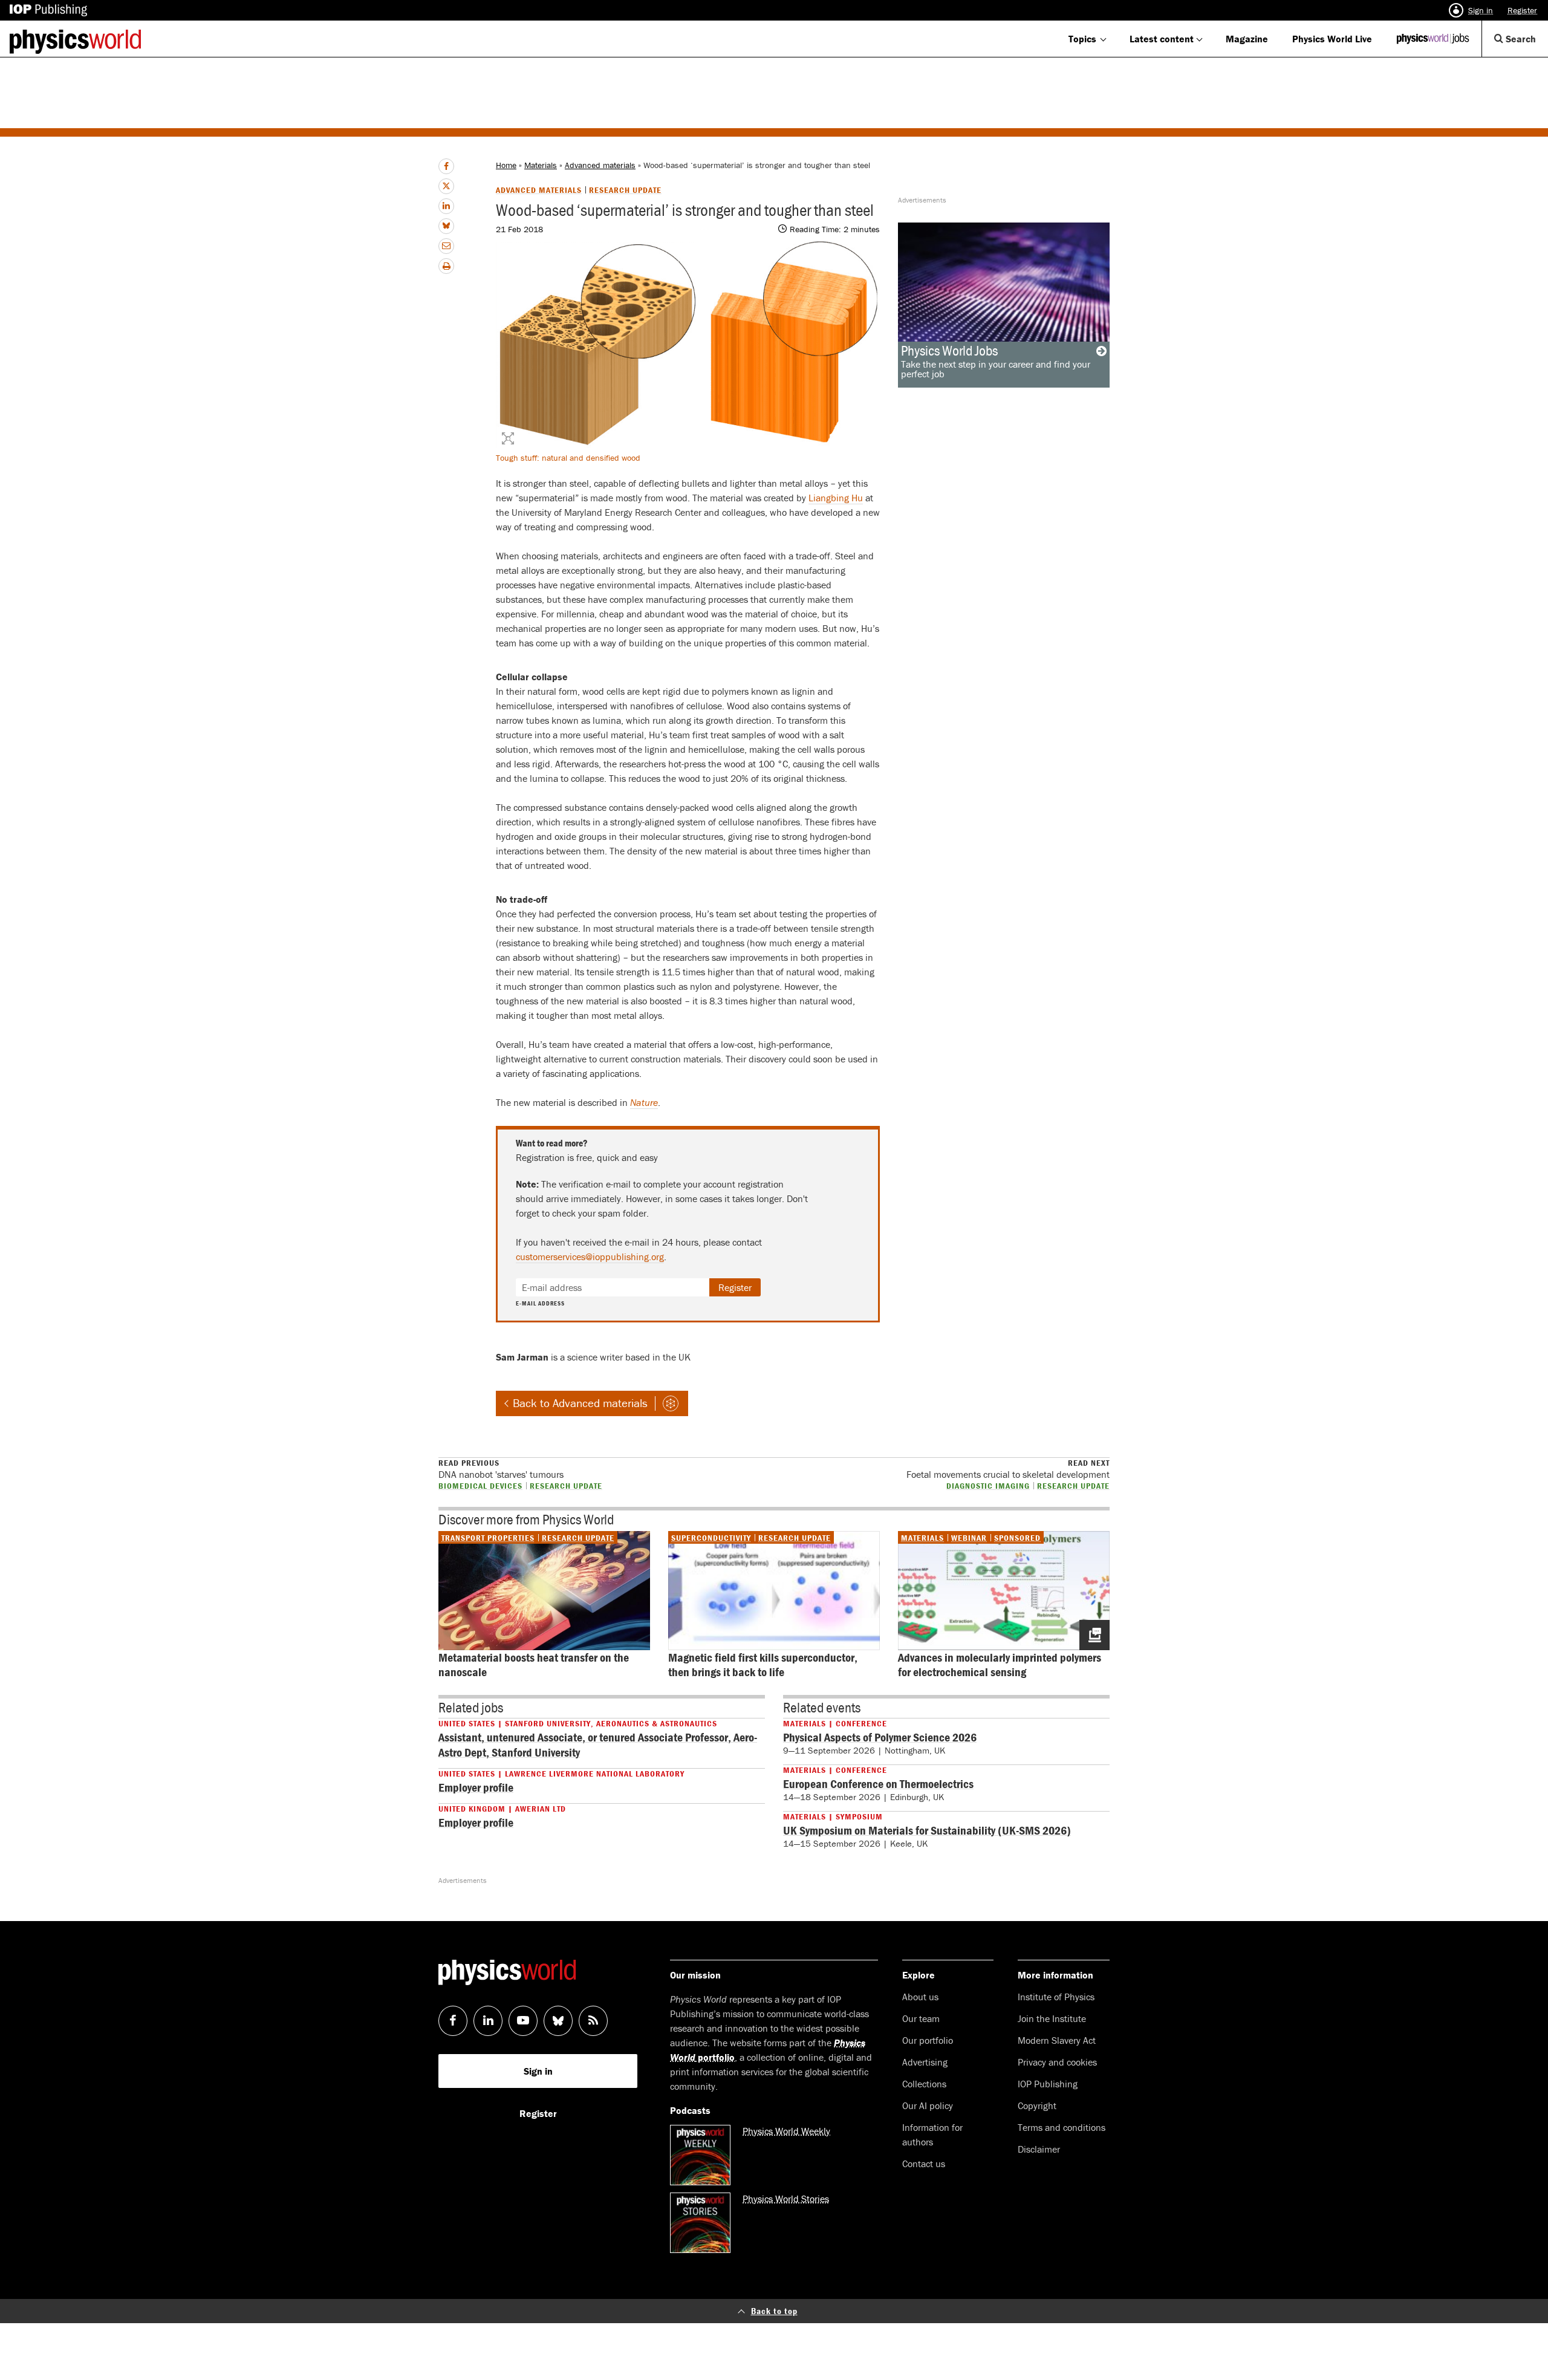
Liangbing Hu (836, 498)
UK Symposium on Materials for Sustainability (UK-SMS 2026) (927, 1830)
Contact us (924, 2164)
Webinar (969, 1538)
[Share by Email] (446, 246)
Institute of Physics (1056, 1997)
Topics (1082, 39)
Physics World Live (1332, 39)
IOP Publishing (1048, 2084)
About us (920, 1997)
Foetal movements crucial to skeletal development (1008, 1469)
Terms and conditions (1062, 2127)
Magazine (1247, 39)
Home (506, 165)
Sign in (1481, 10)
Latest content (1162, 39)
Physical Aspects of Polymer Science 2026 (880, 1737)
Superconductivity (711, 1538)
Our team (921, 2018)
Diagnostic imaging (988, 1485)
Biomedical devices (480, 1485)
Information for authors (932, 2135)
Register (1522, 10)
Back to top (774, 2311)
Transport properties (488, 1538)
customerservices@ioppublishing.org (590, 1257)
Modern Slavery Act (1057, 2040)
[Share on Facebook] (446, 166)
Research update (625, 190)
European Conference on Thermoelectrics (878, 1783)
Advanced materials (600, 165)
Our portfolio (928, 2040)
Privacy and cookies (1057, 2062)
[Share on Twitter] (446, 186)
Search (1526, 44)
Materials (541, 165)
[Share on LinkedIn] (446, 206)
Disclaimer (1039, 2149)
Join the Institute (1052, 2018)
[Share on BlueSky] (446, 226)
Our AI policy (928, 2105)
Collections (924, 2084)
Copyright (1037, 2105)
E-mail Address (540, 1304)
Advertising (925, 2062)
